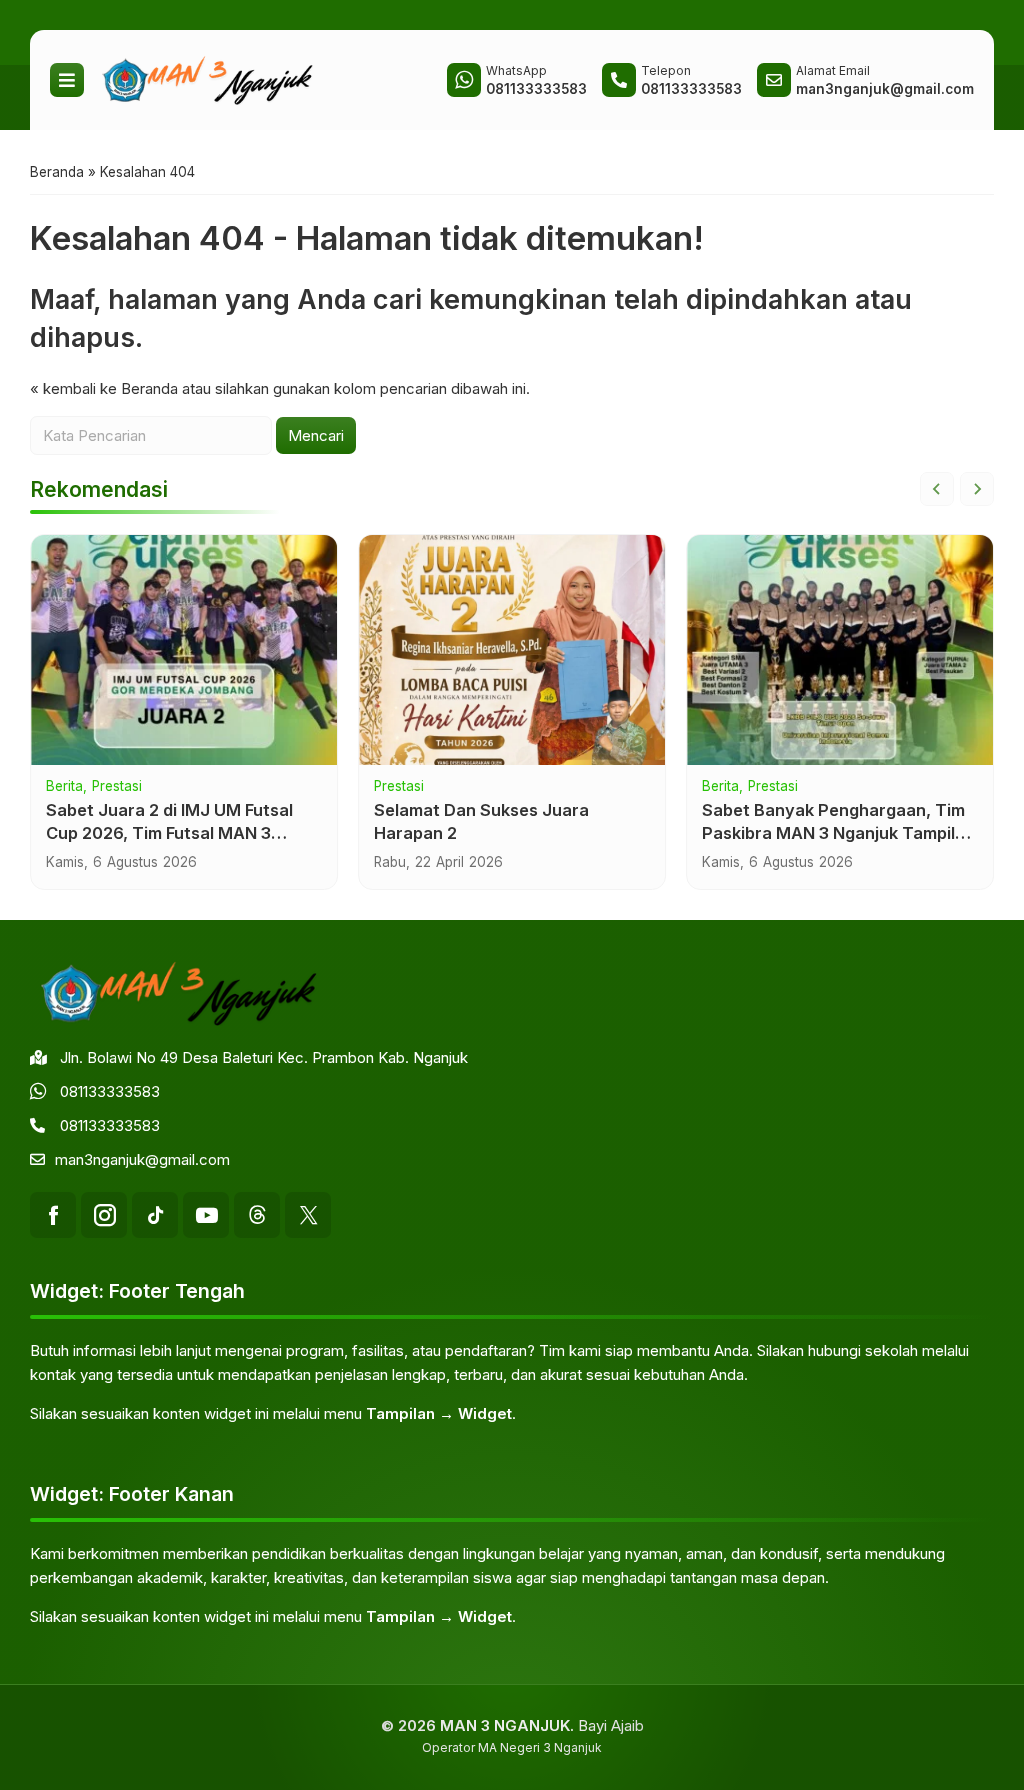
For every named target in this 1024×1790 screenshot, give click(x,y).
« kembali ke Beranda (104, 388)
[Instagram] (104, 1215)
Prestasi (117, 787)
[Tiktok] (155, 1215)
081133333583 (110, 1091)
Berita (64, 787)
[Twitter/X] (308, 1215)
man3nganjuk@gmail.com (142, 1159)
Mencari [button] (316, 435)
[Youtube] (206, 1215)
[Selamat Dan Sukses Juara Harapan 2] (512, 650)
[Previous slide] (937, 489)
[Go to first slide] (977, 489)
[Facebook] (53, 1215)
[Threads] (257, 1215)
